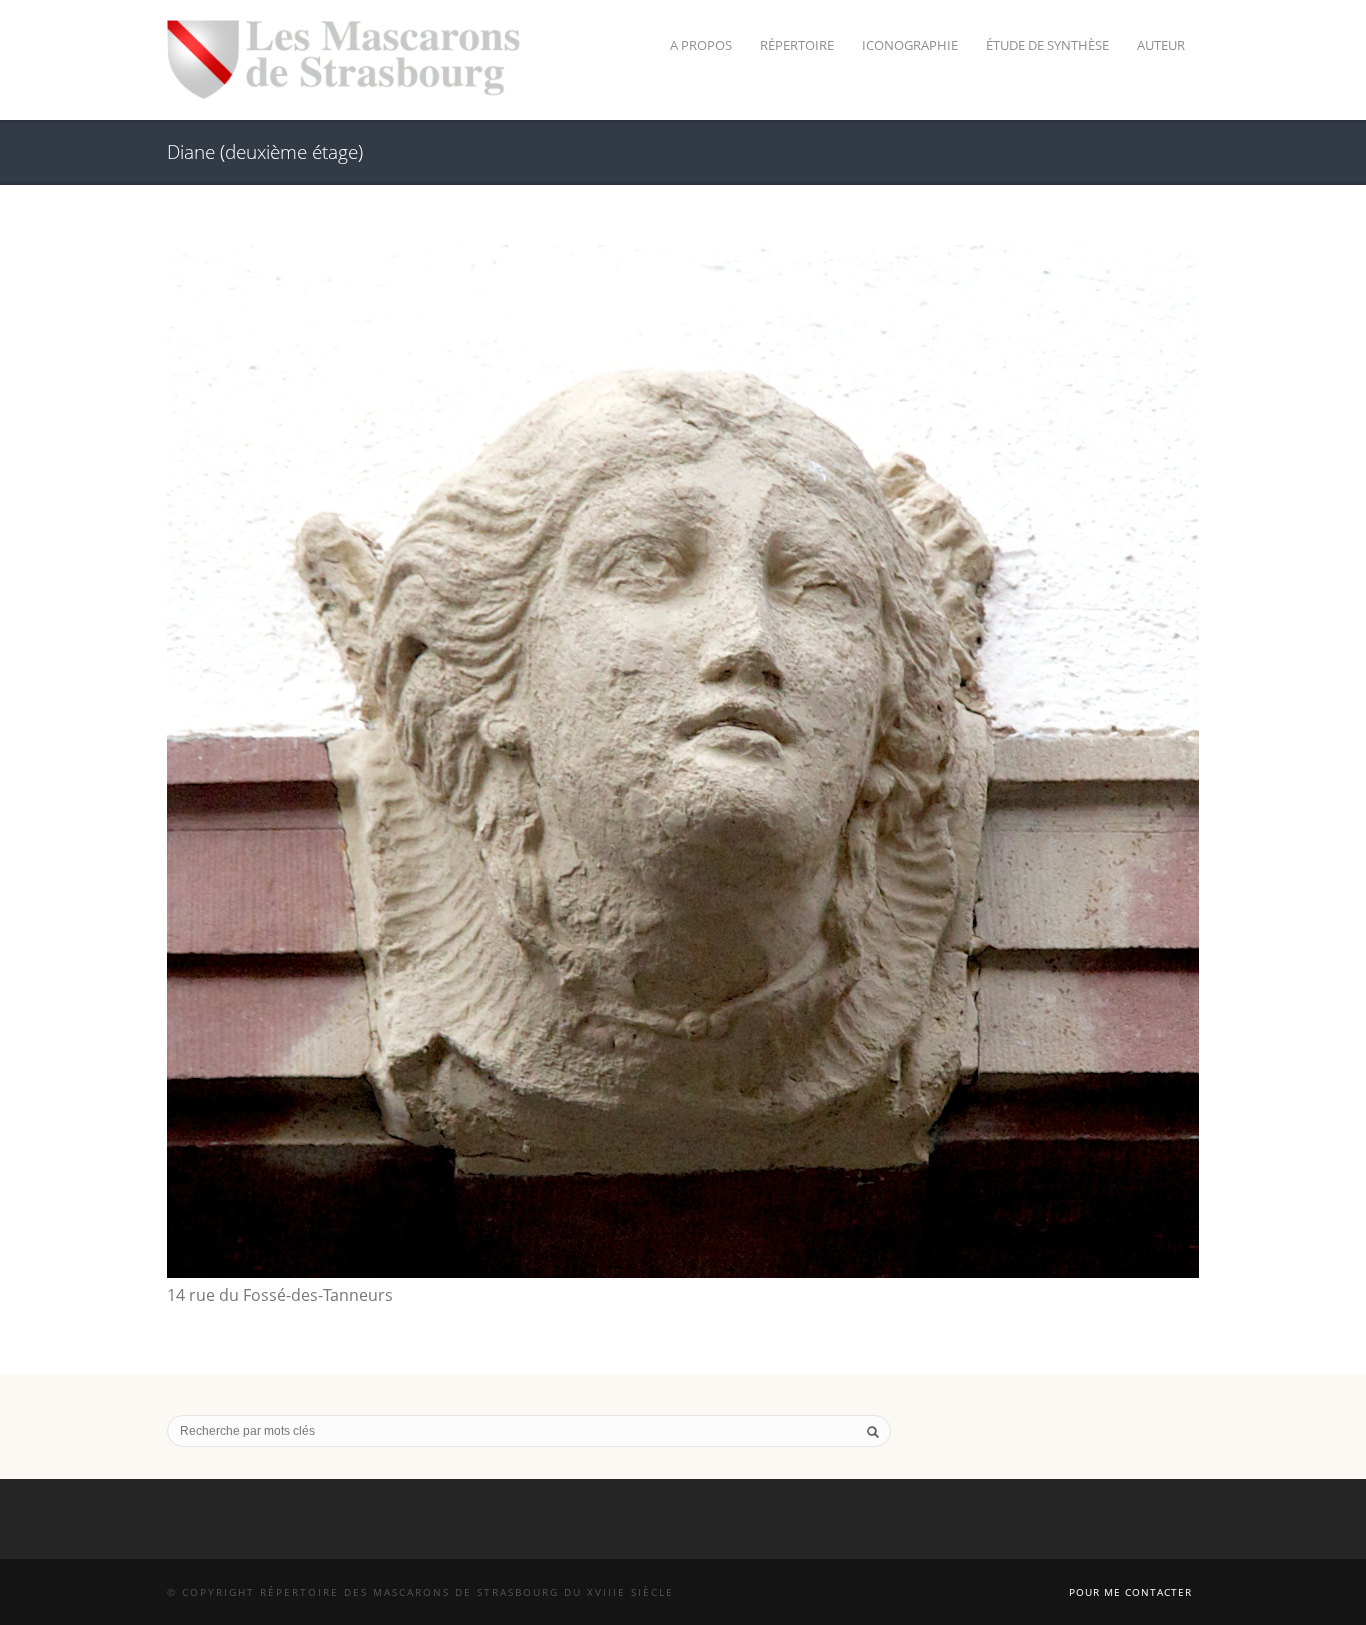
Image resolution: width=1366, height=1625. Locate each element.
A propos (701, 45)
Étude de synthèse (1047, 45)
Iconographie (910, 45)
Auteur (1161, 45)
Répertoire (797, 45)
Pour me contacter (1130, 1592)
